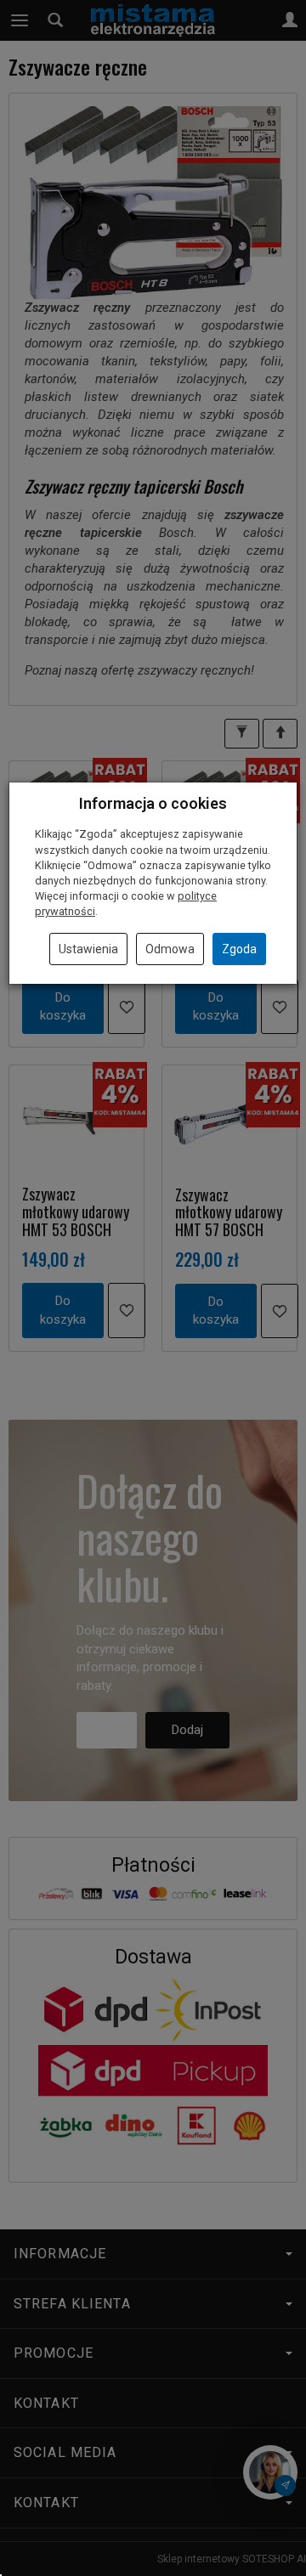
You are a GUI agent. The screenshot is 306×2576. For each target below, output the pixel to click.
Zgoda (239, 949)
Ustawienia (88, 949)
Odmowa (170, 949)
